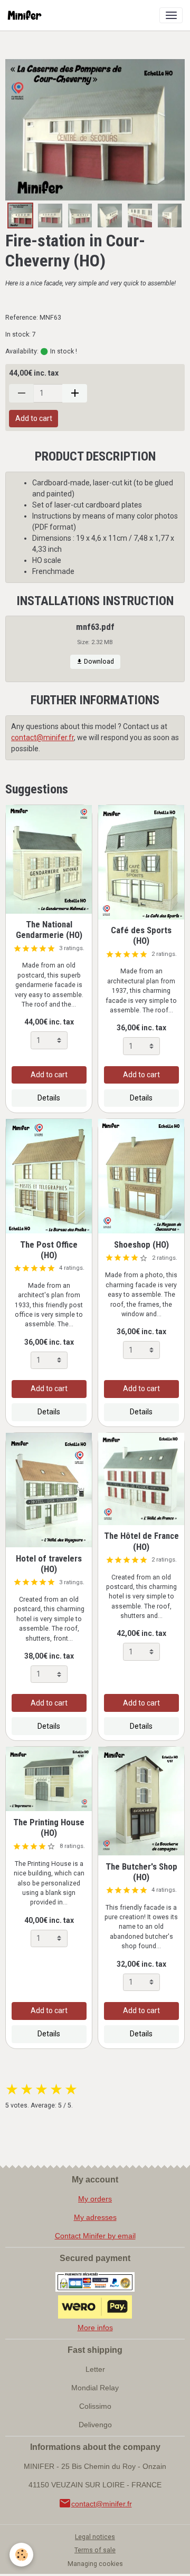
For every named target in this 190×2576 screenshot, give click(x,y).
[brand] (27, 15)
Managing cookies (95, 2564)
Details (49, 1098)
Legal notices (95, 2537)
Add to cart (34, 418)
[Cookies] (21, 2555)
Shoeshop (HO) (141, 1244)
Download (98, 662)
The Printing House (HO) (49, 1827)
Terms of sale (95, 2550)
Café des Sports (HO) (141, 935)
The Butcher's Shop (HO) (141, 1872)
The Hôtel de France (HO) (141, 1541)
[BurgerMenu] (171, 15)
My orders (95, 2199)
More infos (95, 2328)
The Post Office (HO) (49, 1250)
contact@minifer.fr (42, 738)
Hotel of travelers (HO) (49, 1564)
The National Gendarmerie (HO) (49, 930)
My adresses (95, 2217)
